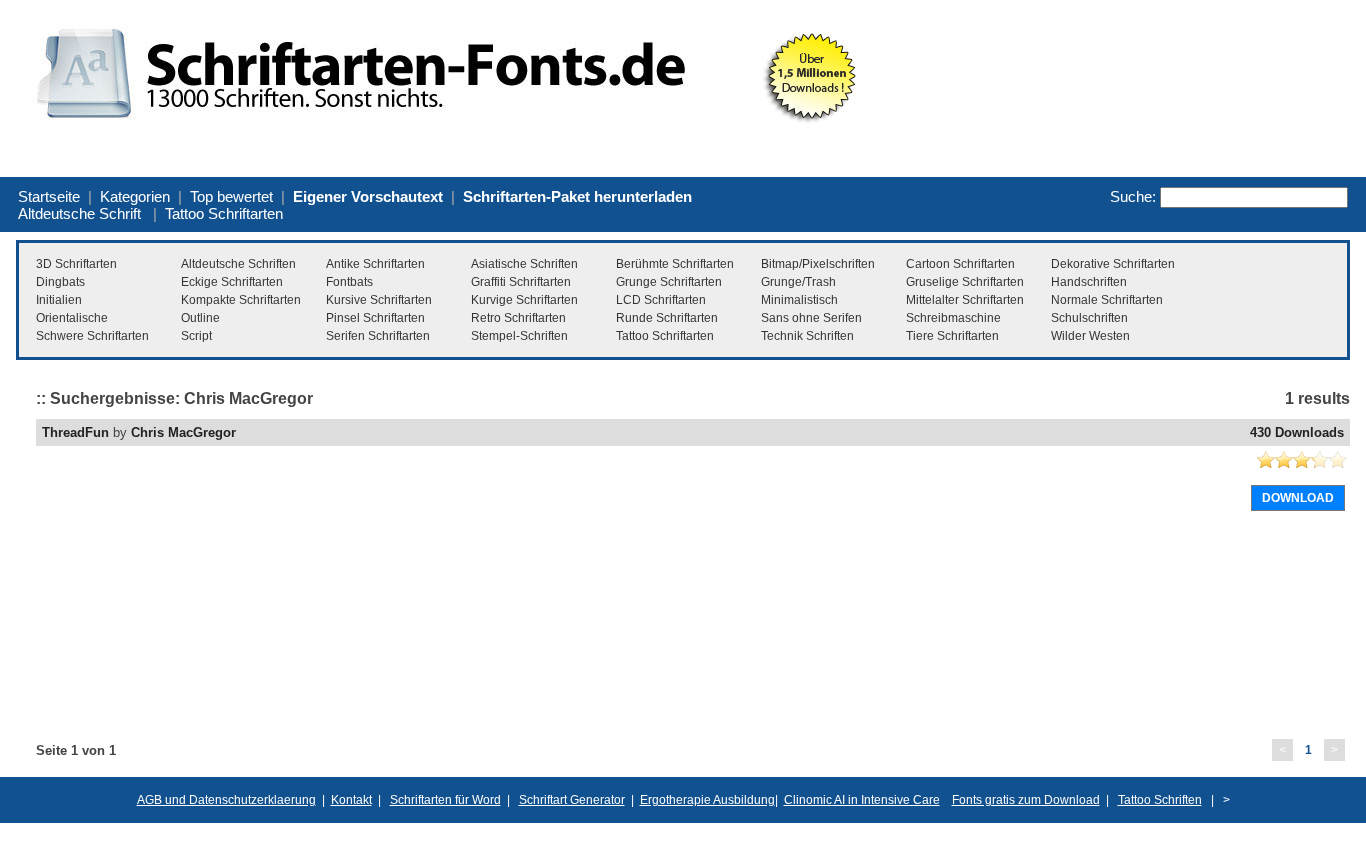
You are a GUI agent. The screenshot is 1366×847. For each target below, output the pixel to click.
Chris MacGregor (183, 432)
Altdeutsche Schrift (79, 213)
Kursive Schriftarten (379, 300)
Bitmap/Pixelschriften (818, 264)
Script (196, 336)
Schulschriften (1089, 318)
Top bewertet (231, 196)
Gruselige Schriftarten (965, 282)
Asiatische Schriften (524, 264)
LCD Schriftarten (661, 300)
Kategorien (135, 196)
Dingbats (60, 282)
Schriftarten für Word (445, 800)
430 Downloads (1297, 432)
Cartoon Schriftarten (960, 264)
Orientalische (72, 318)
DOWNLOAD (1298, 498)
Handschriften (1089, 282)
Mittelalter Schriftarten (965, 300)
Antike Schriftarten (375, 264)
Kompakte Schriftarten (241, 300)
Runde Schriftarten (667, 318)
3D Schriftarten (76, 264)
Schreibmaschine (953, 318)
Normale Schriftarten (1107, 300)
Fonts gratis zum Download (1026, 800)
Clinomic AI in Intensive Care (862, 800)
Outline (200, 318)
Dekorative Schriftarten (1113, 264)
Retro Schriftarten (518, 318)
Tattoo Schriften (1160, 800)
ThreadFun (75, 432)
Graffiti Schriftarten (521, 282)
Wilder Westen (1090, 336)
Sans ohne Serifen (811, 318)
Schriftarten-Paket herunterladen (577, 196)
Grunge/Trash (798, 282)
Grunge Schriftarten (669, 282)
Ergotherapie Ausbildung (707, 800)
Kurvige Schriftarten (524, 300)
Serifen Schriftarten (378, 336)
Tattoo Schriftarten (224, 213)
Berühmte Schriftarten (675, 264)
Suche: (1133, 196)
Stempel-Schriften (519, 336)
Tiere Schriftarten (952, 336)
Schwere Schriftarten (92, 336)
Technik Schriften (807, 336)
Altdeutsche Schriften (238, 264)
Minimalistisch (799, 300)
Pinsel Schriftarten (375, 318)
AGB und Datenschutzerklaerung (226, 800)
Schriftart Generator (572, 800)
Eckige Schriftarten (232, 282)
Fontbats (349, 282)
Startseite (49, 196)
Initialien (59, 300)
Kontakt (351, 800)
